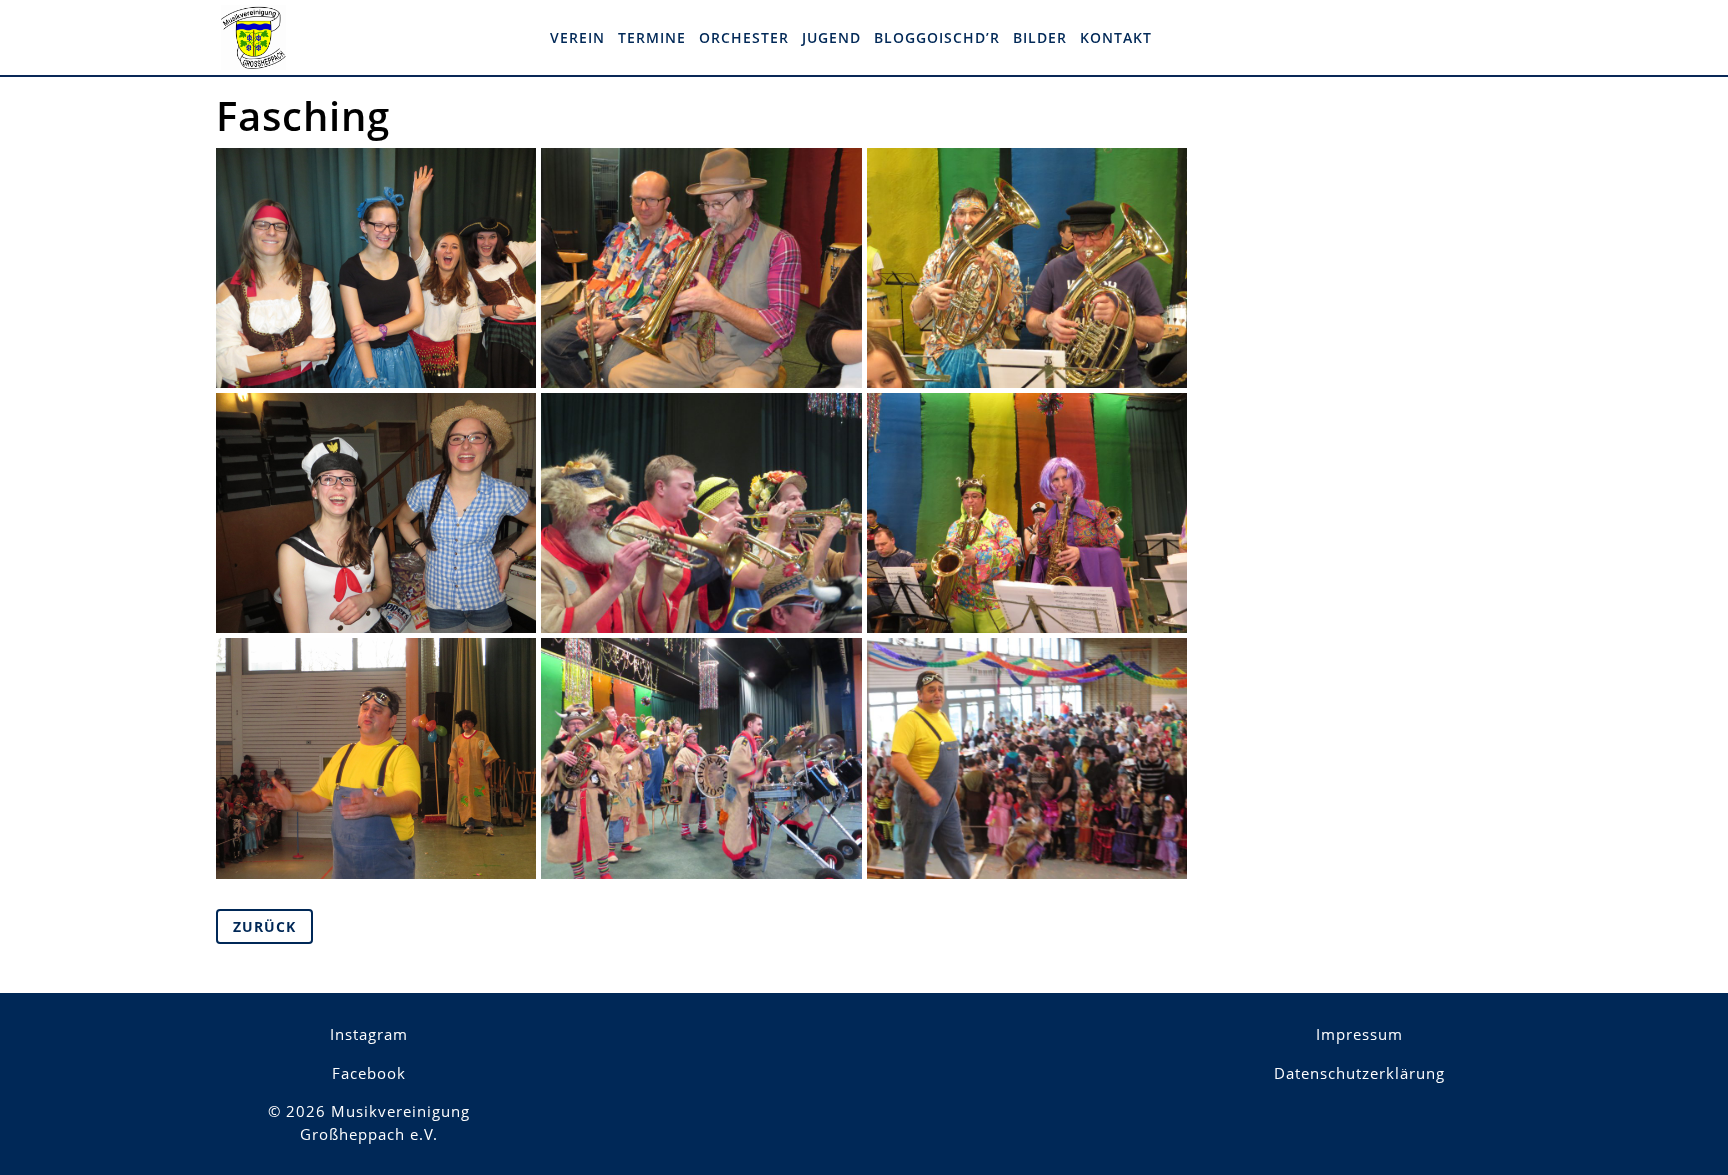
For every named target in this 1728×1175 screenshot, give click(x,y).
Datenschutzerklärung (1359, 1073)
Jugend (831, 37)
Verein (577, 37)
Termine (652, 37)
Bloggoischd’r (937, 37)
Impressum (1359, 1034)
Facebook (369, 1073)
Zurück (264, 926)
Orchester (744, 37)
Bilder (1040, 37)
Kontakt (1116, 37)
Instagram (369, 1034)
